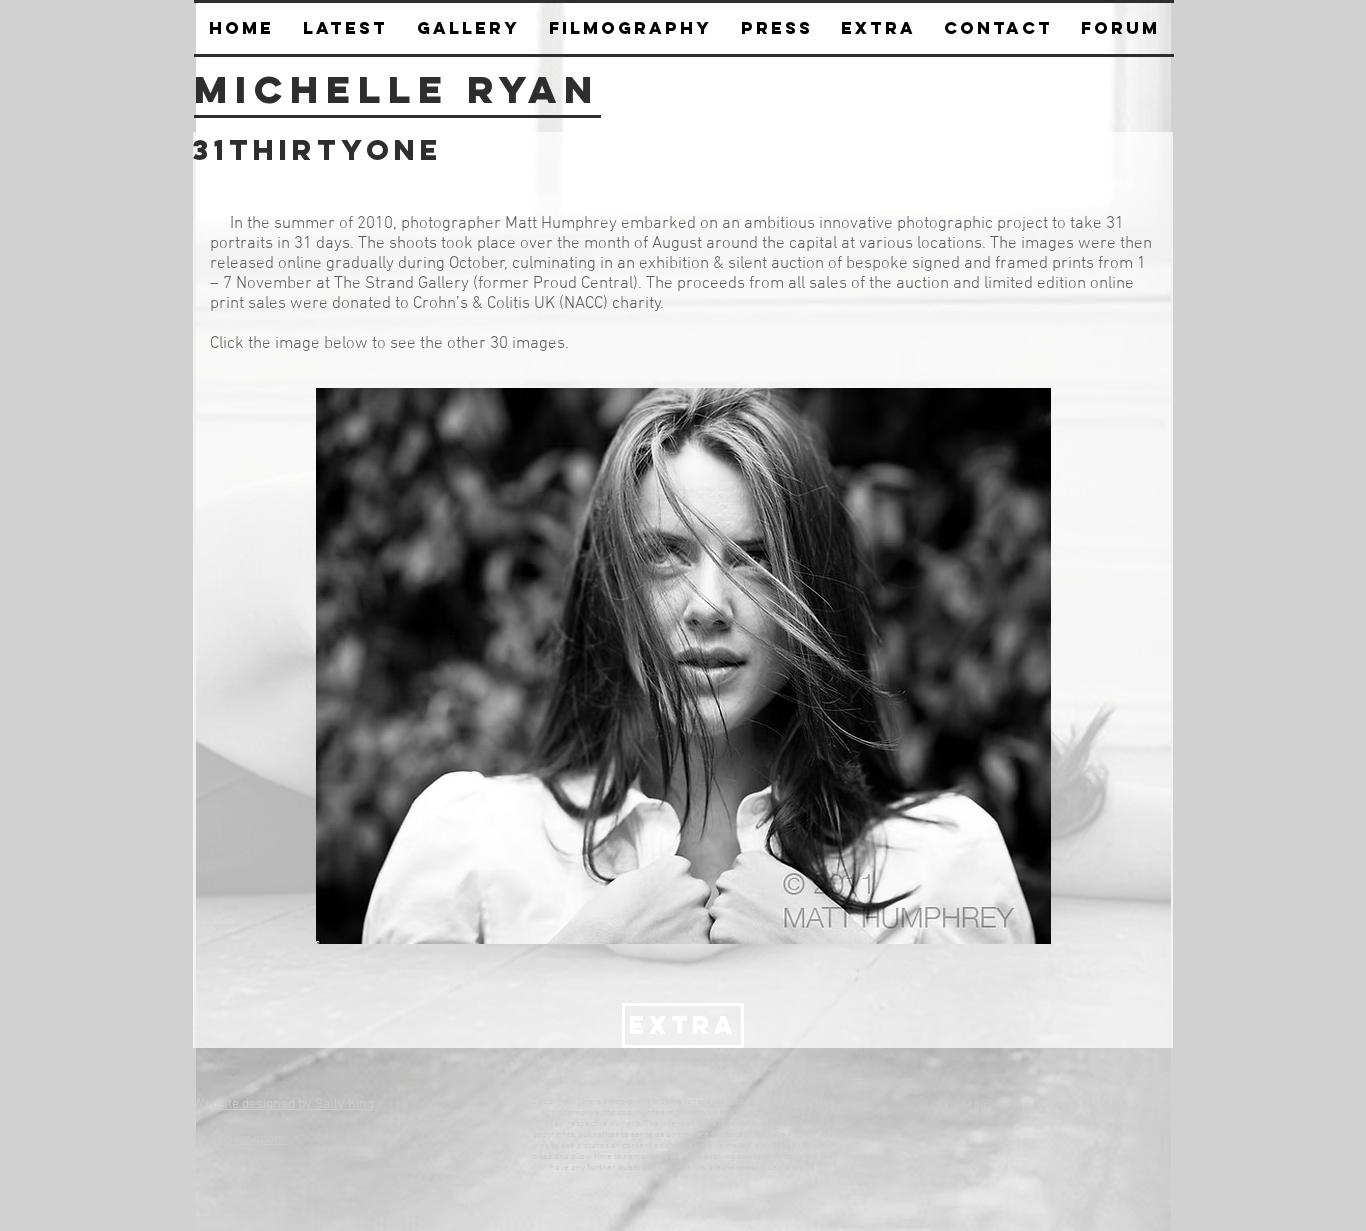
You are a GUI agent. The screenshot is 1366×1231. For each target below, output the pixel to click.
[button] (776, 28)
